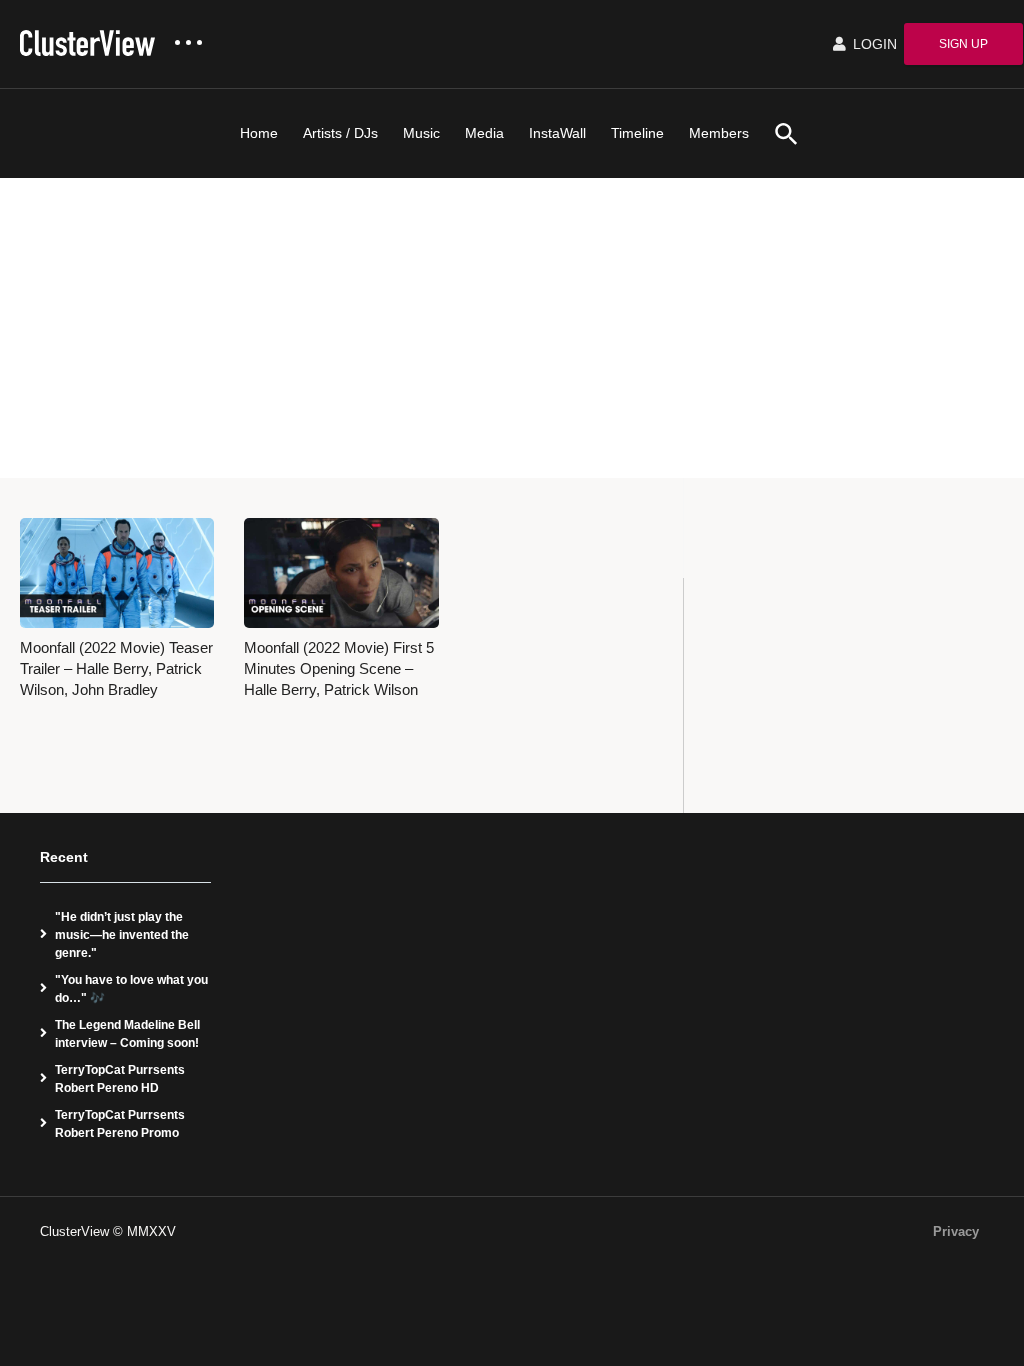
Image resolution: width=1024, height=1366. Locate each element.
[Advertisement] (512, 328)
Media (484, 133)
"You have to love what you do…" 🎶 (131, 989)
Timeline (637, 133)
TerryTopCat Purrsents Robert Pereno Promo (120, 1124)
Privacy (956, 1231)
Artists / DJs (340, 133)
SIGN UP (963, 44)
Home (259, 133)
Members (719, 133)
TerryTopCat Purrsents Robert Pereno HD (120, 1079)
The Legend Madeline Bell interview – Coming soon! (127, 1034)
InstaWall (557, 133)
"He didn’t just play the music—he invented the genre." (122, 935)
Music (421, 133)
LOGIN (873, 44)
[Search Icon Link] (779, 133)
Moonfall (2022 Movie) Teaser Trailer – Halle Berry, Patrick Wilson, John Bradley (116, 669)
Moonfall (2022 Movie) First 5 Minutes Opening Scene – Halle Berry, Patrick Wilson (339, 669)
